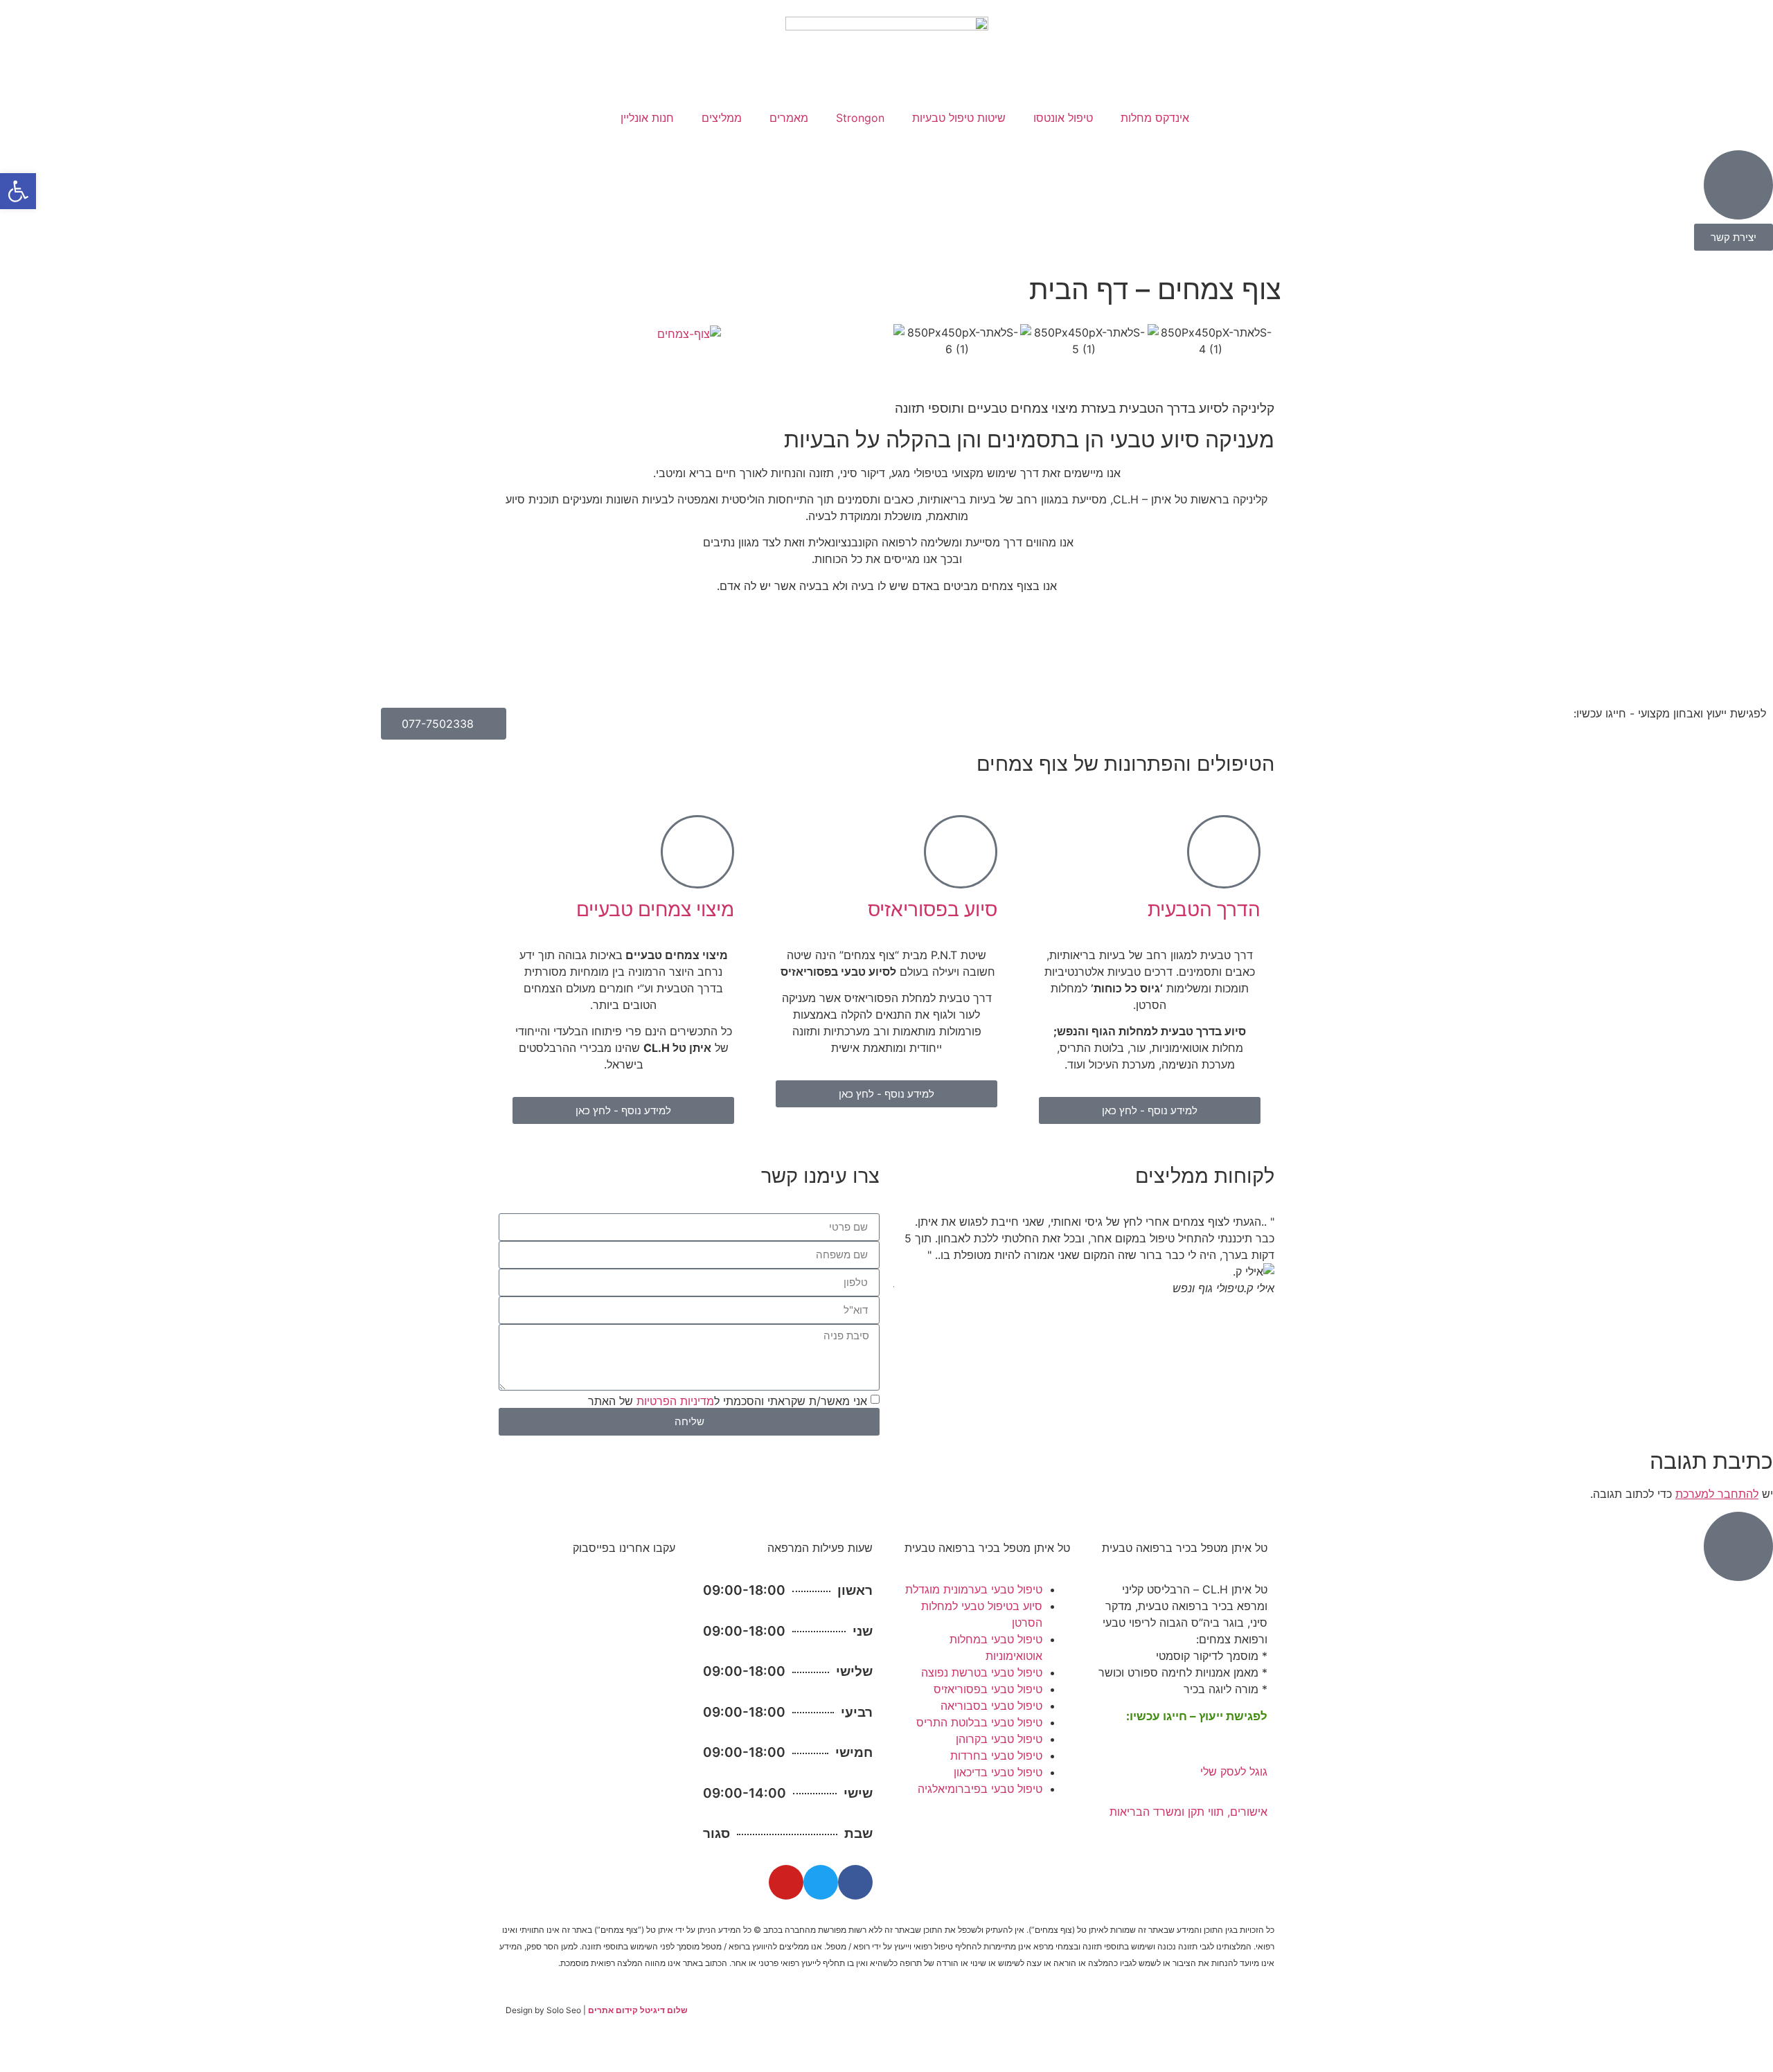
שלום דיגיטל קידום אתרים (638, 2010)
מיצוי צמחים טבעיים (655, 909)
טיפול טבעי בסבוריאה (991, 1706)
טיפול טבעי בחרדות (996, 1756)
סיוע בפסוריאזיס (933, 909)
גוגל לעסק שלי (1234, 1771)
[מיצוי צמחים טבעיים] (697, 852)
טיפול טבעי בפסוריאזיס (988, 1689)
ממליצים (722, 118)
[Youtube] (786, 1882)
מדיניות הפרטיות (675, 1400)
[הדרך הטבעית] (1224, 852)
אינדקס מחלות (1155, 118)
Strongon (860, 118)
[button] (907, 341)
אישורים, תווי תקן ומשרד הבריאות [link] (1188, 1812)
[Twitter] (821, 1882)
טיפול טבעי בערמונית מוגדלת (974, 1589)
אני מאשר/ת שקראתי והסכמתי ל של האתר (728, 1400)
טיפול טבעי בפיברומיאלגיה (980, 1789)
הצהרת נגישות (1125, 2026)
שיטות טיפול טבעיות (959, 118)
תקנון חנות (1185, 2026)
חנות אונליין (647, 118)
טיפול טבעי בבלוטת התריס (979, 1722)
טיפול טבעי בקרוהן (999, 1739)
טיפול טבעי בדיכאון (998, 1772)
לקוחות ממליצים (1205, 1176)
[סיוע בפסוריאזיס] (961, 852)
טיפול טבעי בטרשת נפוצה (982, 1672)
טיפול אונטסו (1063, 118)
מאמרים (789, 118)
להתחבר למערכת (1717, 1494)
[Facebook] (855, 1882)
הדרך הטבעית (1204, 909)
